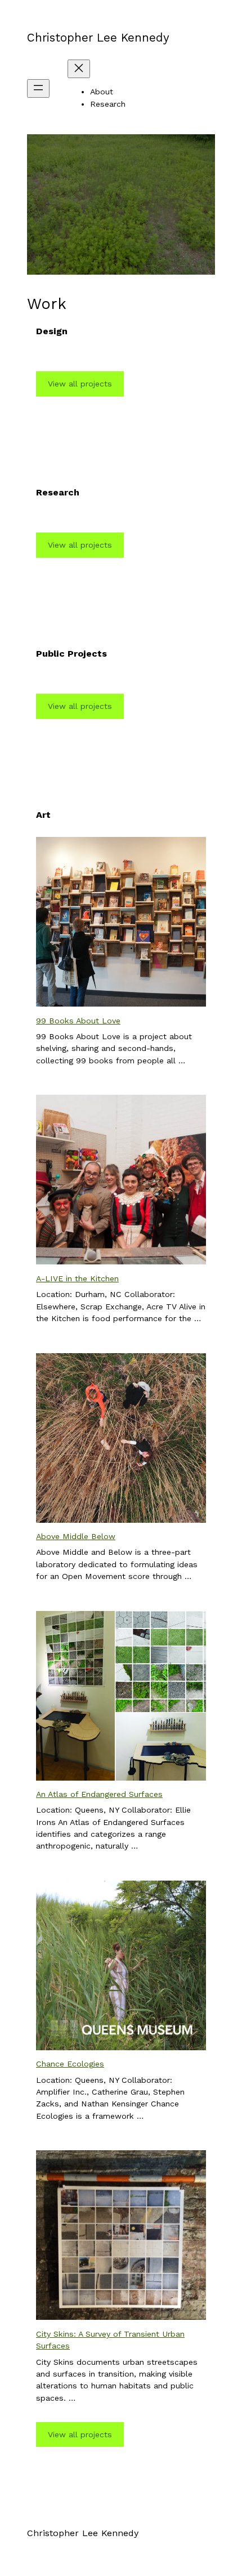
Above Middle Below (76, 1536)
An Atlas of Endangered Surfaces (99, 1794)
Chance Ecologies (70, 2064)
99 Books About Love (78, 1021)
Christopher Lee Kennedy (98, 38)
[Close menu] (79, 69)
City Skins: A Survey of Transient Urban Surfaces (110, 2340)
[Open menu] (38, 88)
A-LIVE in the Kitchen (77, 1278)
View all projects (80, 384)
